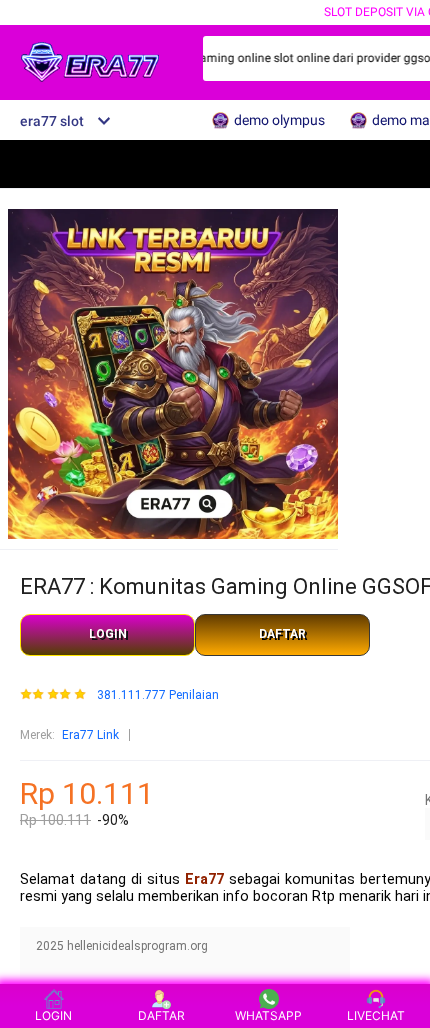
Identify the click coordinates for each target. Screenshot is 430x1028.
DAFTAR (282, 634)
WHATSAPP (268, 1015)
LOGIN (108, 634)
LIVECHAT (376, 1015)
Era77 (204, 879)
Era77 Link (90, 735)
